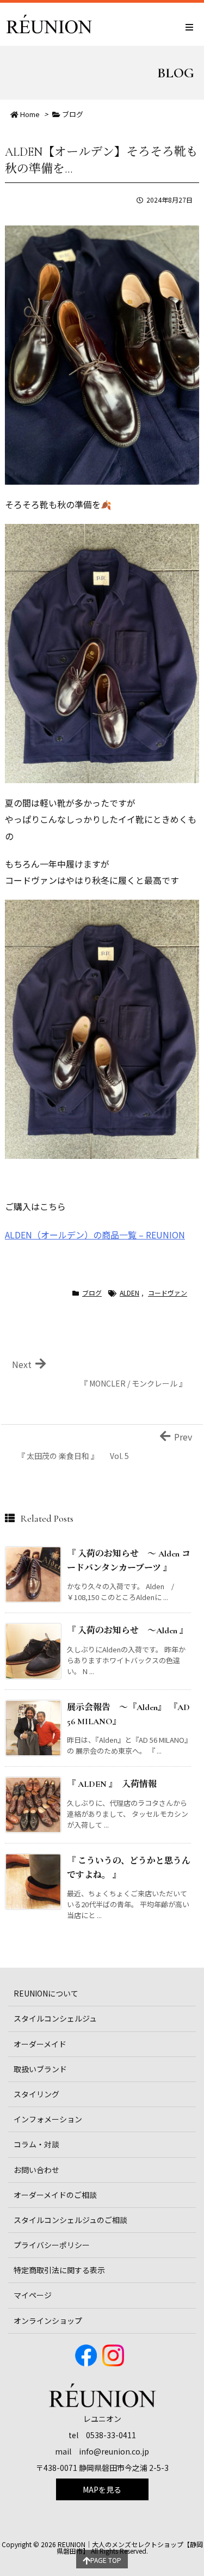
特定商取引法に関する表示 (59, 2270)
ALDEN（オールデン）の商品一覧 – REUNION (95, 1235)
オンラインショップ (48, 2321)
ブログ (73, 114)
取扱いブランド (40, 2069)
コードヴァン (168, 1293)
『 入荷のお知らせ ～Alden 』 (128, 1631)
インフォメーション (48, 2119)
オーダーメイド (40, 2044)
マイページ (33, 2295)
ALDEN (129, 1293)
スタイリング (36, 2094)
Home (30, 114)
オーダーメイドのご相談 (55, 2195)
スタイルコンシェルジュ (55, 2018)
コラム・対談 (36, 2144)
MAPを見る (102, 2489)
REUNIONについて (46, 1993)
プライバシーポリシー (52, 2245)
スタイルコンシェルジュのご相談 (70, 2220)
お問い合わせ (36, 2170)
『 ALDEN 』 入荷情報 (116, 1784)
